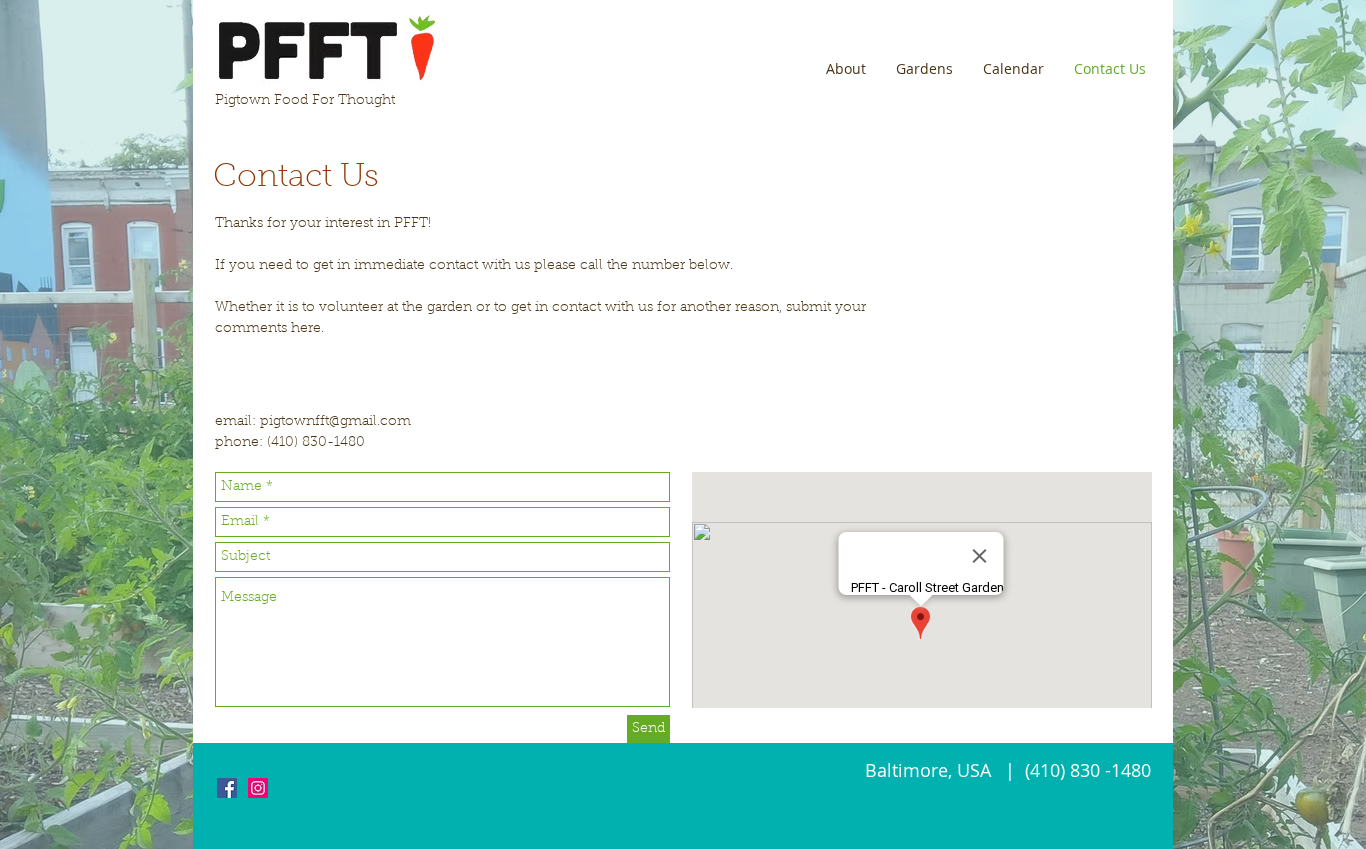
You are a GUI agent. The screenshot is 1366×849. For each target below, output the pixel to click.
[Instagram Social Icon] (258, 788)
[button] (846, 68)
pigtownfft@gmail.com (335, 422)
